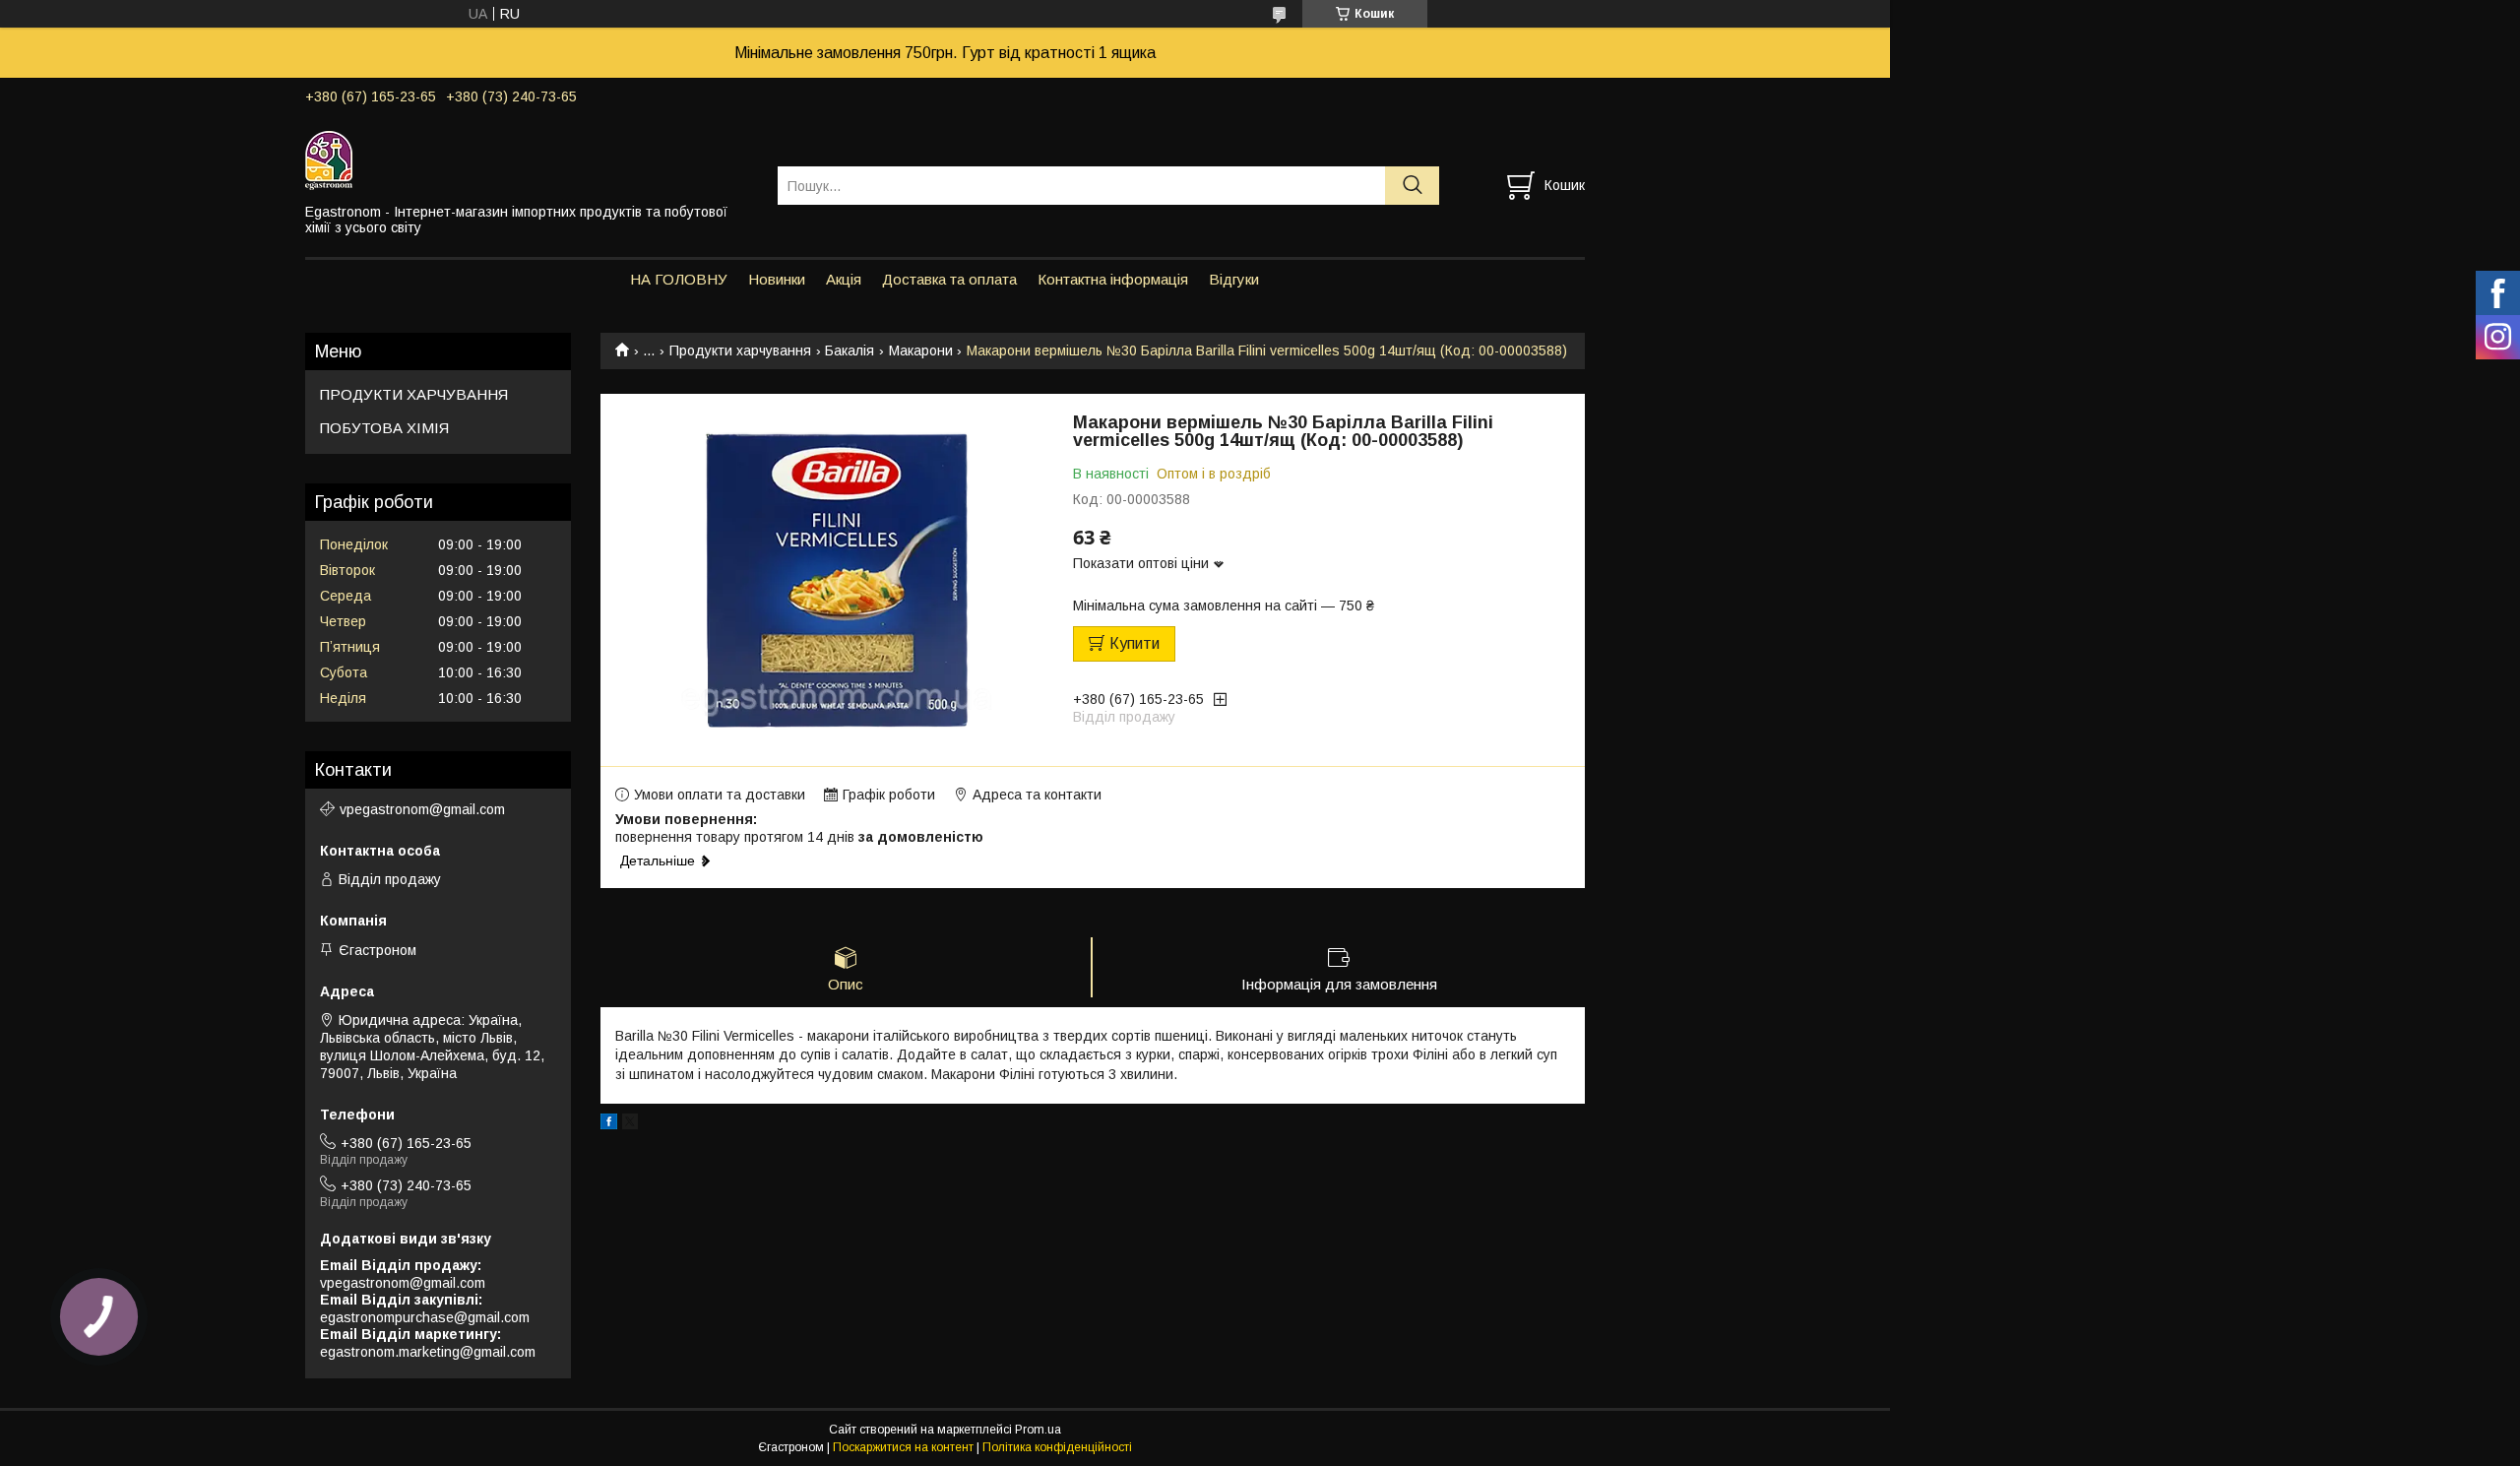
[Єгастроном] (529, 159)
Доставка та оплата (949, 279)
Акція (844, 279)
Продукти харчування (740, 351)
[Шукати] (1412, 186)
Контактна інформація (1113, 279)
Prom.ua (1038, 1430)
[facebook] (609, 1124)
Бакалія (850, 351)
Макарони (921, 351)
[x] (630, 1124)
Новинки (777, 279)
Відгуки (1234, 279)
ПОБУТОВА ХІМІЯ (384, 428)
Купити (1134, 643)
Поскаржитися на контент (903, 1447)
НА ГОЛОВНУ (679, 279)
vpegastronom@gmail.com (422, 809)
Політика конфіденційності (1057, 1447)
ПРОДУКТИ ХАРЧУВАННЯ (414, 394)
